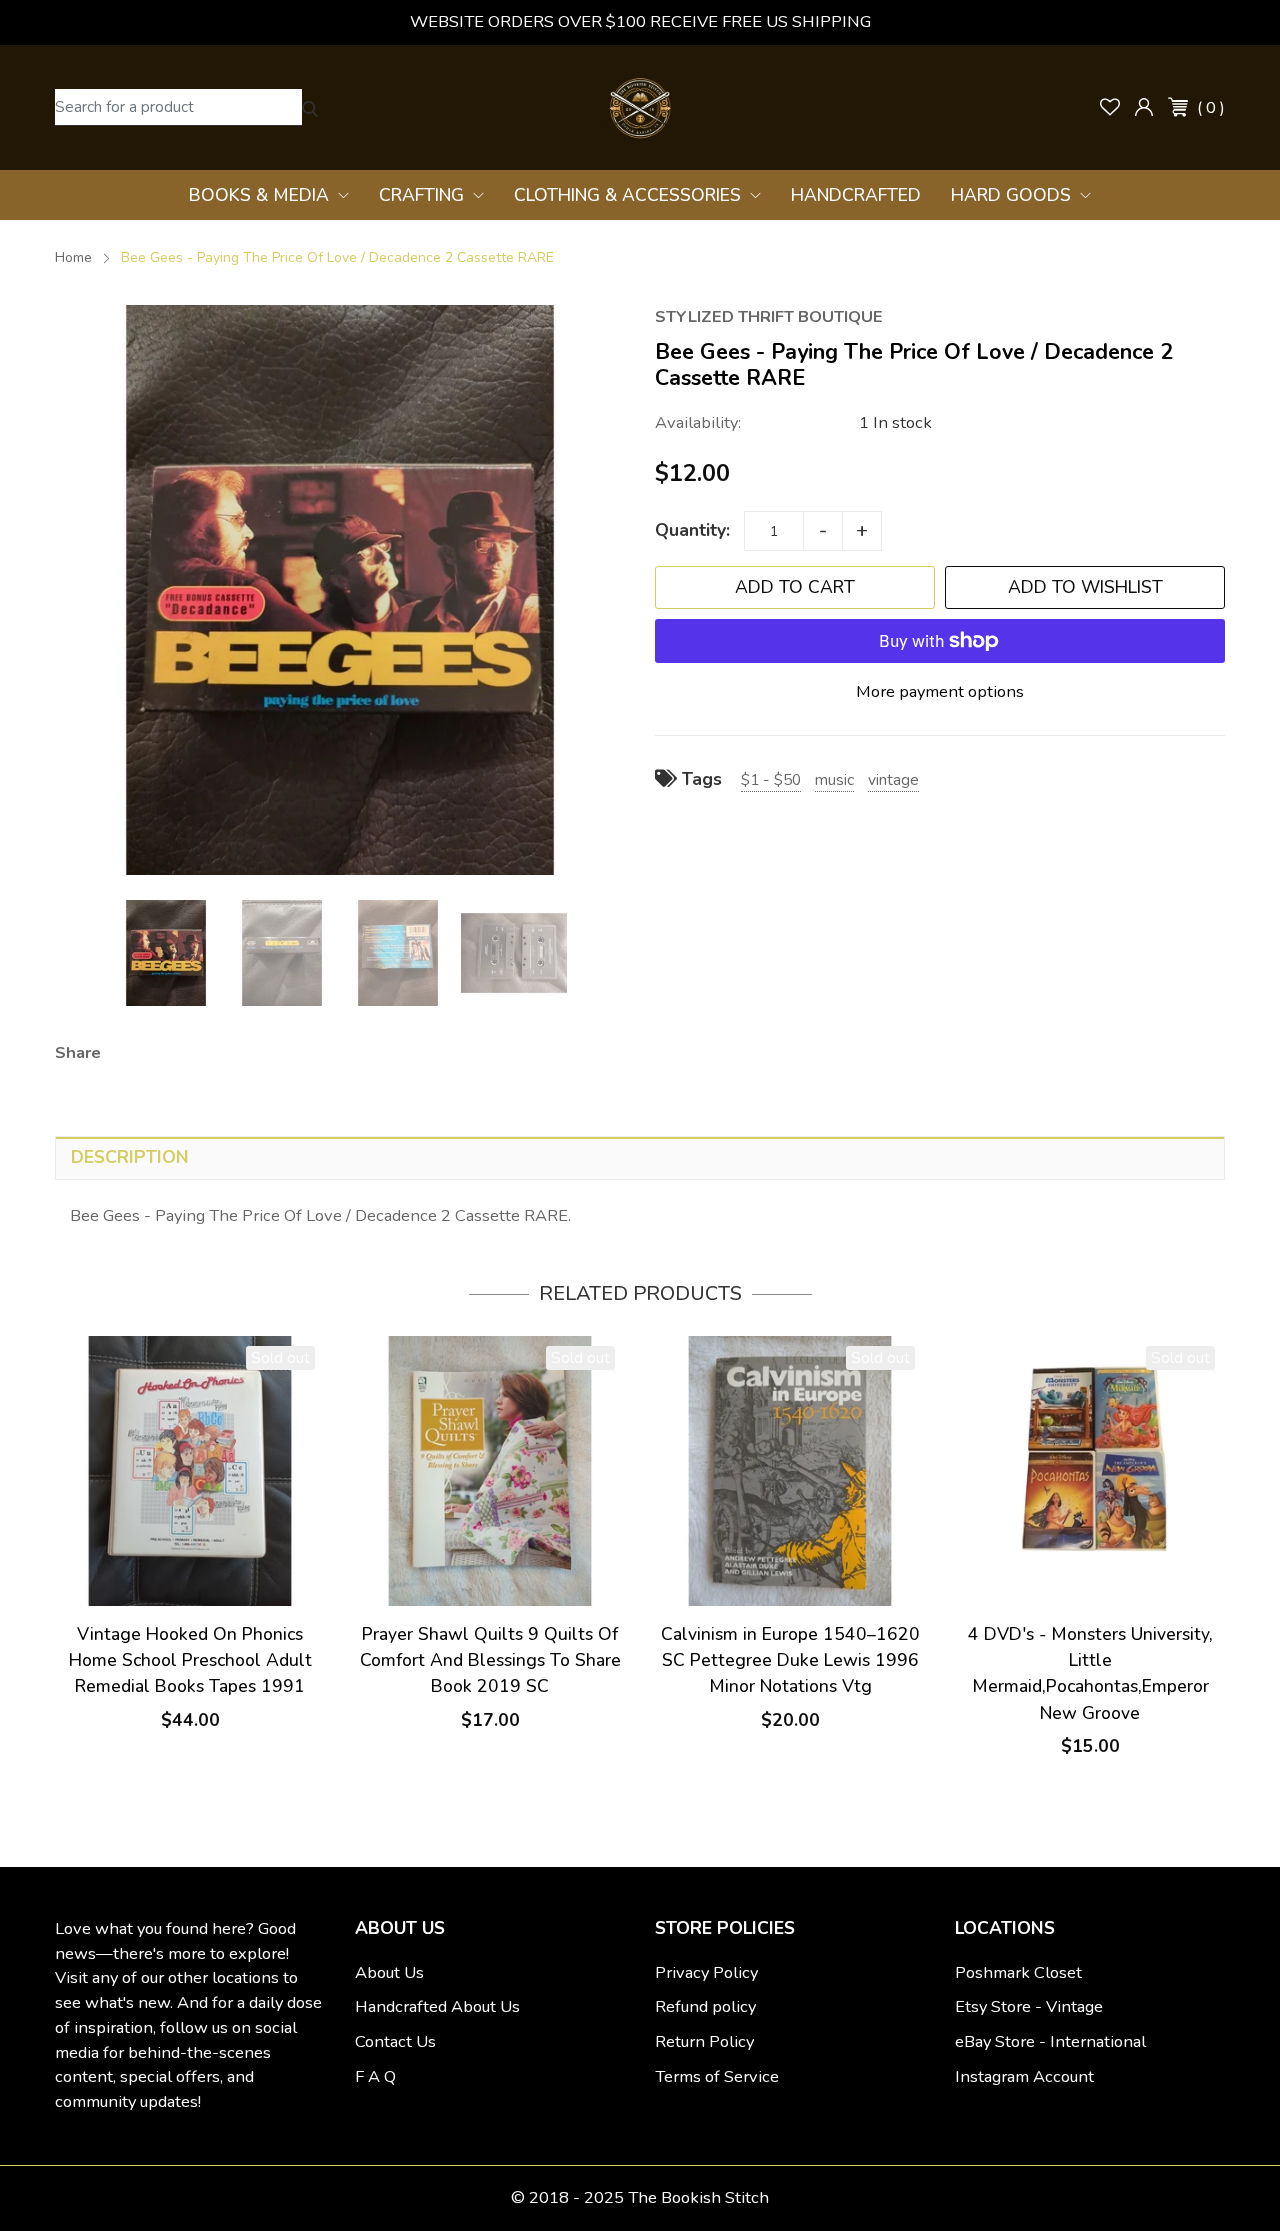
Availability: (698, 422)
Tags (699, 779)
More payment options (940, 691)
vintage (893, 779)
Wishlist (1110, 107)
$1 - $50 (771, 779)
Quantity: (692, 530)
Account (1144, 107)
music (834, 779)
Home (73, 257)
